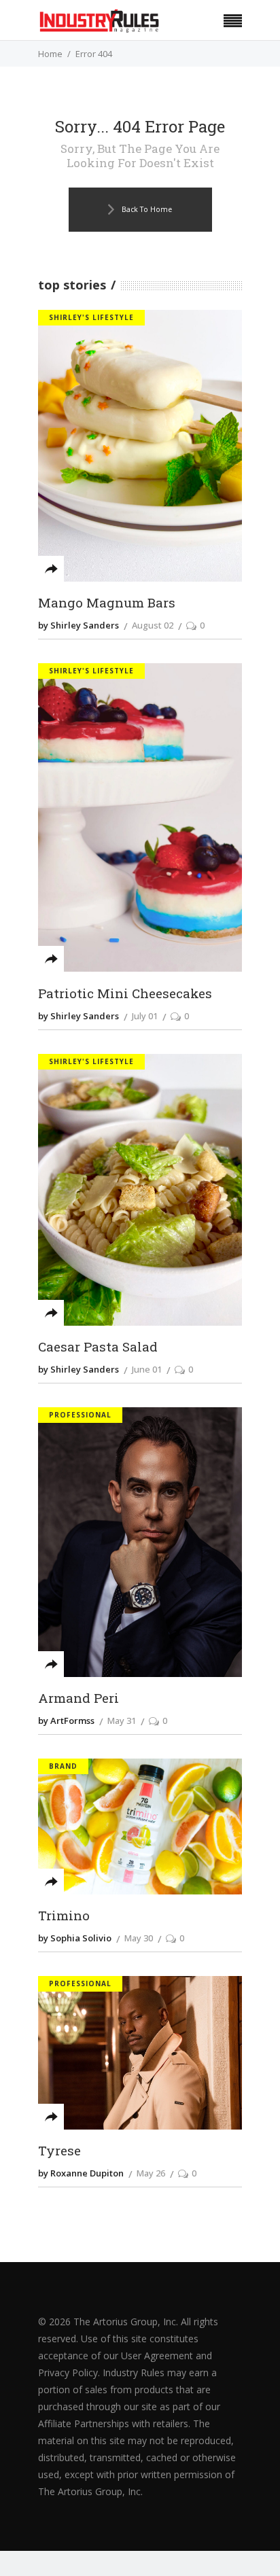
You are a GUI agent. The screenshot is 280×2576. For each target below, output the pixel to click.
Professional (80, 1415)
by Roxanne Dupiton (81, 2173)
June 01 (147, 1369)
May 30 (139, 1938)
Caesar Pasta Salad (98, 1347)
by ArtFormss (66, 1721)
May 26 (151, 2173)
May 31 (122, 1721)
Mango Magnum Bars (107, 603)
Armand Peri (78, 1698)
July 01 (145, 1016)
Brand (63, 1766)
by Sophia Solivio (75, 1938)
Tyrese (59, 2151)
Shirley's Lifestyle (91, 317)
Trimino (64, 1916)
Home (50, 54)
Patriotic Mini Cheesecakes (125, 993)
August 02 (153, 625)
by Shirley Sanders (78, 625)
